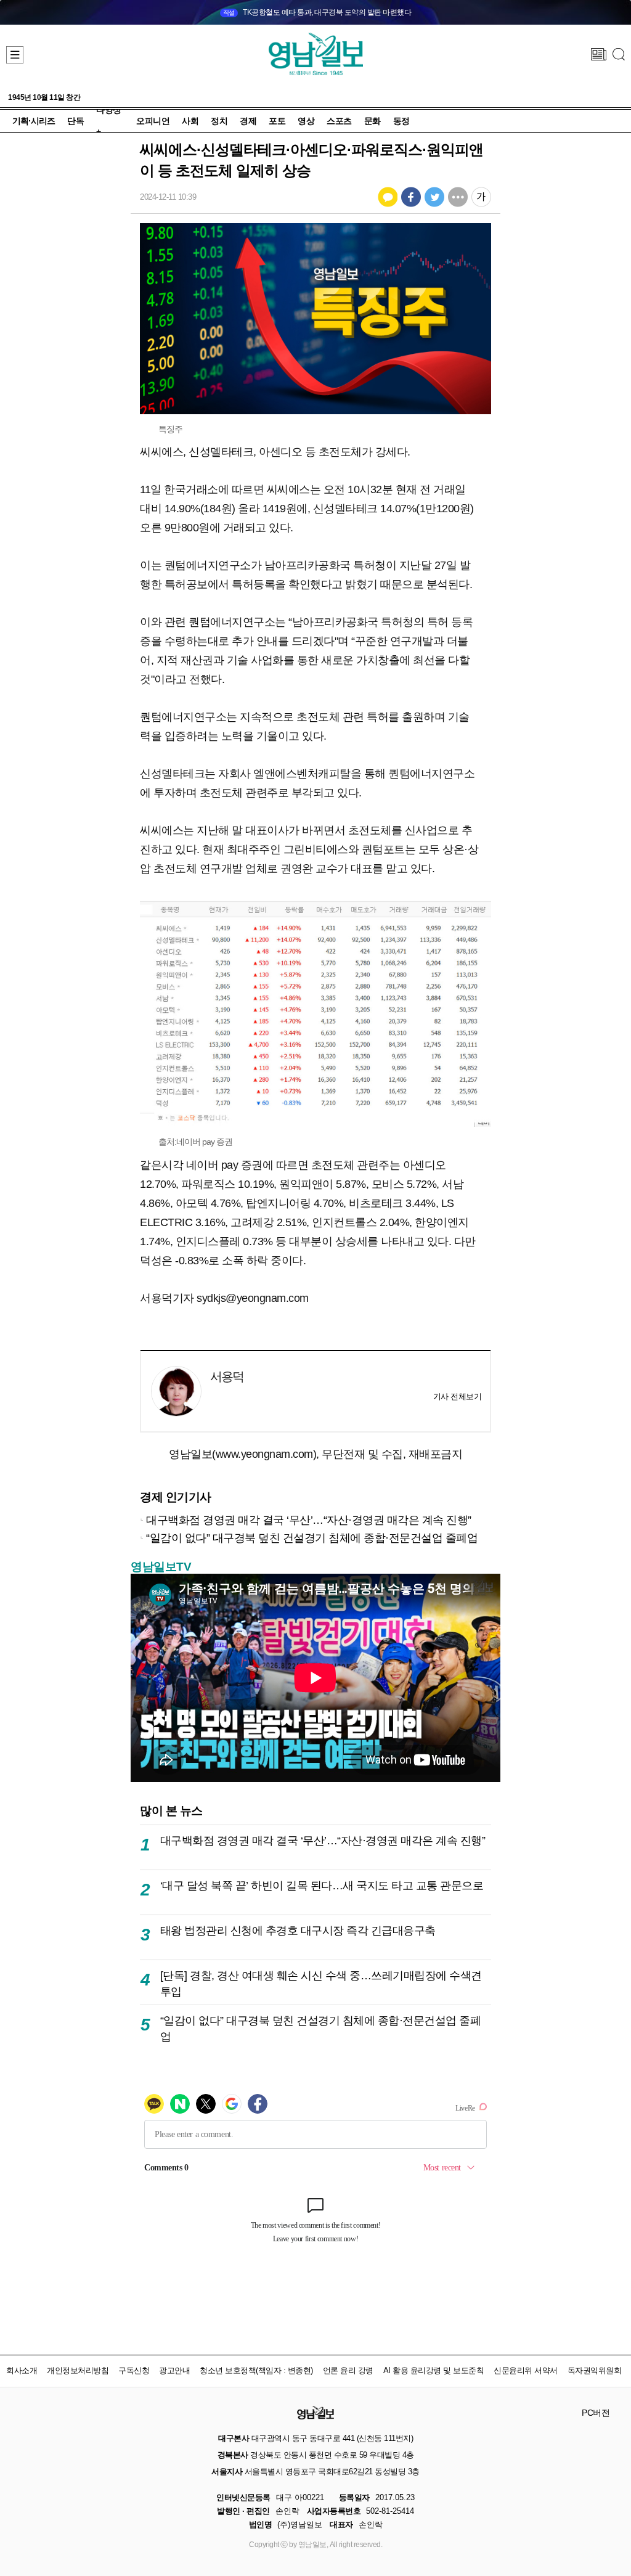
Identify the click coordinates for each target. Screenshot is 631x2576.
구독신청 (134, 2370)
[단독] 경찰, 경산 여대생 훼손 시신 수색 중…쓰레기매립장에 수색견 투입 (321, 1983)
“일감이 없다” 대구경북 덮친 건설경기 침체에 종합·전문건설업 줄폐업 (312, 1538)
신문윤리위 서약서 (526, 2370)
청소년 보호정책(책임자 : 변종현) (256, 2370)
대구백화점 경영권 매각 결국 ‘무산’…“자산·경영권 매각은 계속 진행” (309, 1520)
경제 (248, 121)
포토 (277, 121)
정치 (219, 121)
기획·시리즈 (34, 121)
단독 (75, 121)
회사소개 (22, 2370)
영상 (306, 121)
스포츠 (339, 121)
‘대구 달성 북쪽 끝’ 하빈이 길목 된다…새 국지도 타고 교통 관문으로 (322, 1885)
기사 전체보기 (458, 1396)
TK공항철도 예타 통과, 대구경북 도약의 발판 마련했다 (317, 12)
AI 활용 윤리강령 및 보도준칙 (434, 2370)
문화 (372, 121)
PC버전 (596, 2413)
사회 (190, 121)
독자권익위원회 (595, 2370)
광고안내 (174, 2370)
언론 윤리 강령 (348, 2370)
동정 (401, 121)
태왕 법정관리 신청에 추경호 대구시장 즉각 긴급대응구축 (298, 1930)
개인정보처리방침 (78, 2370)
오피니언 (153, 121)
